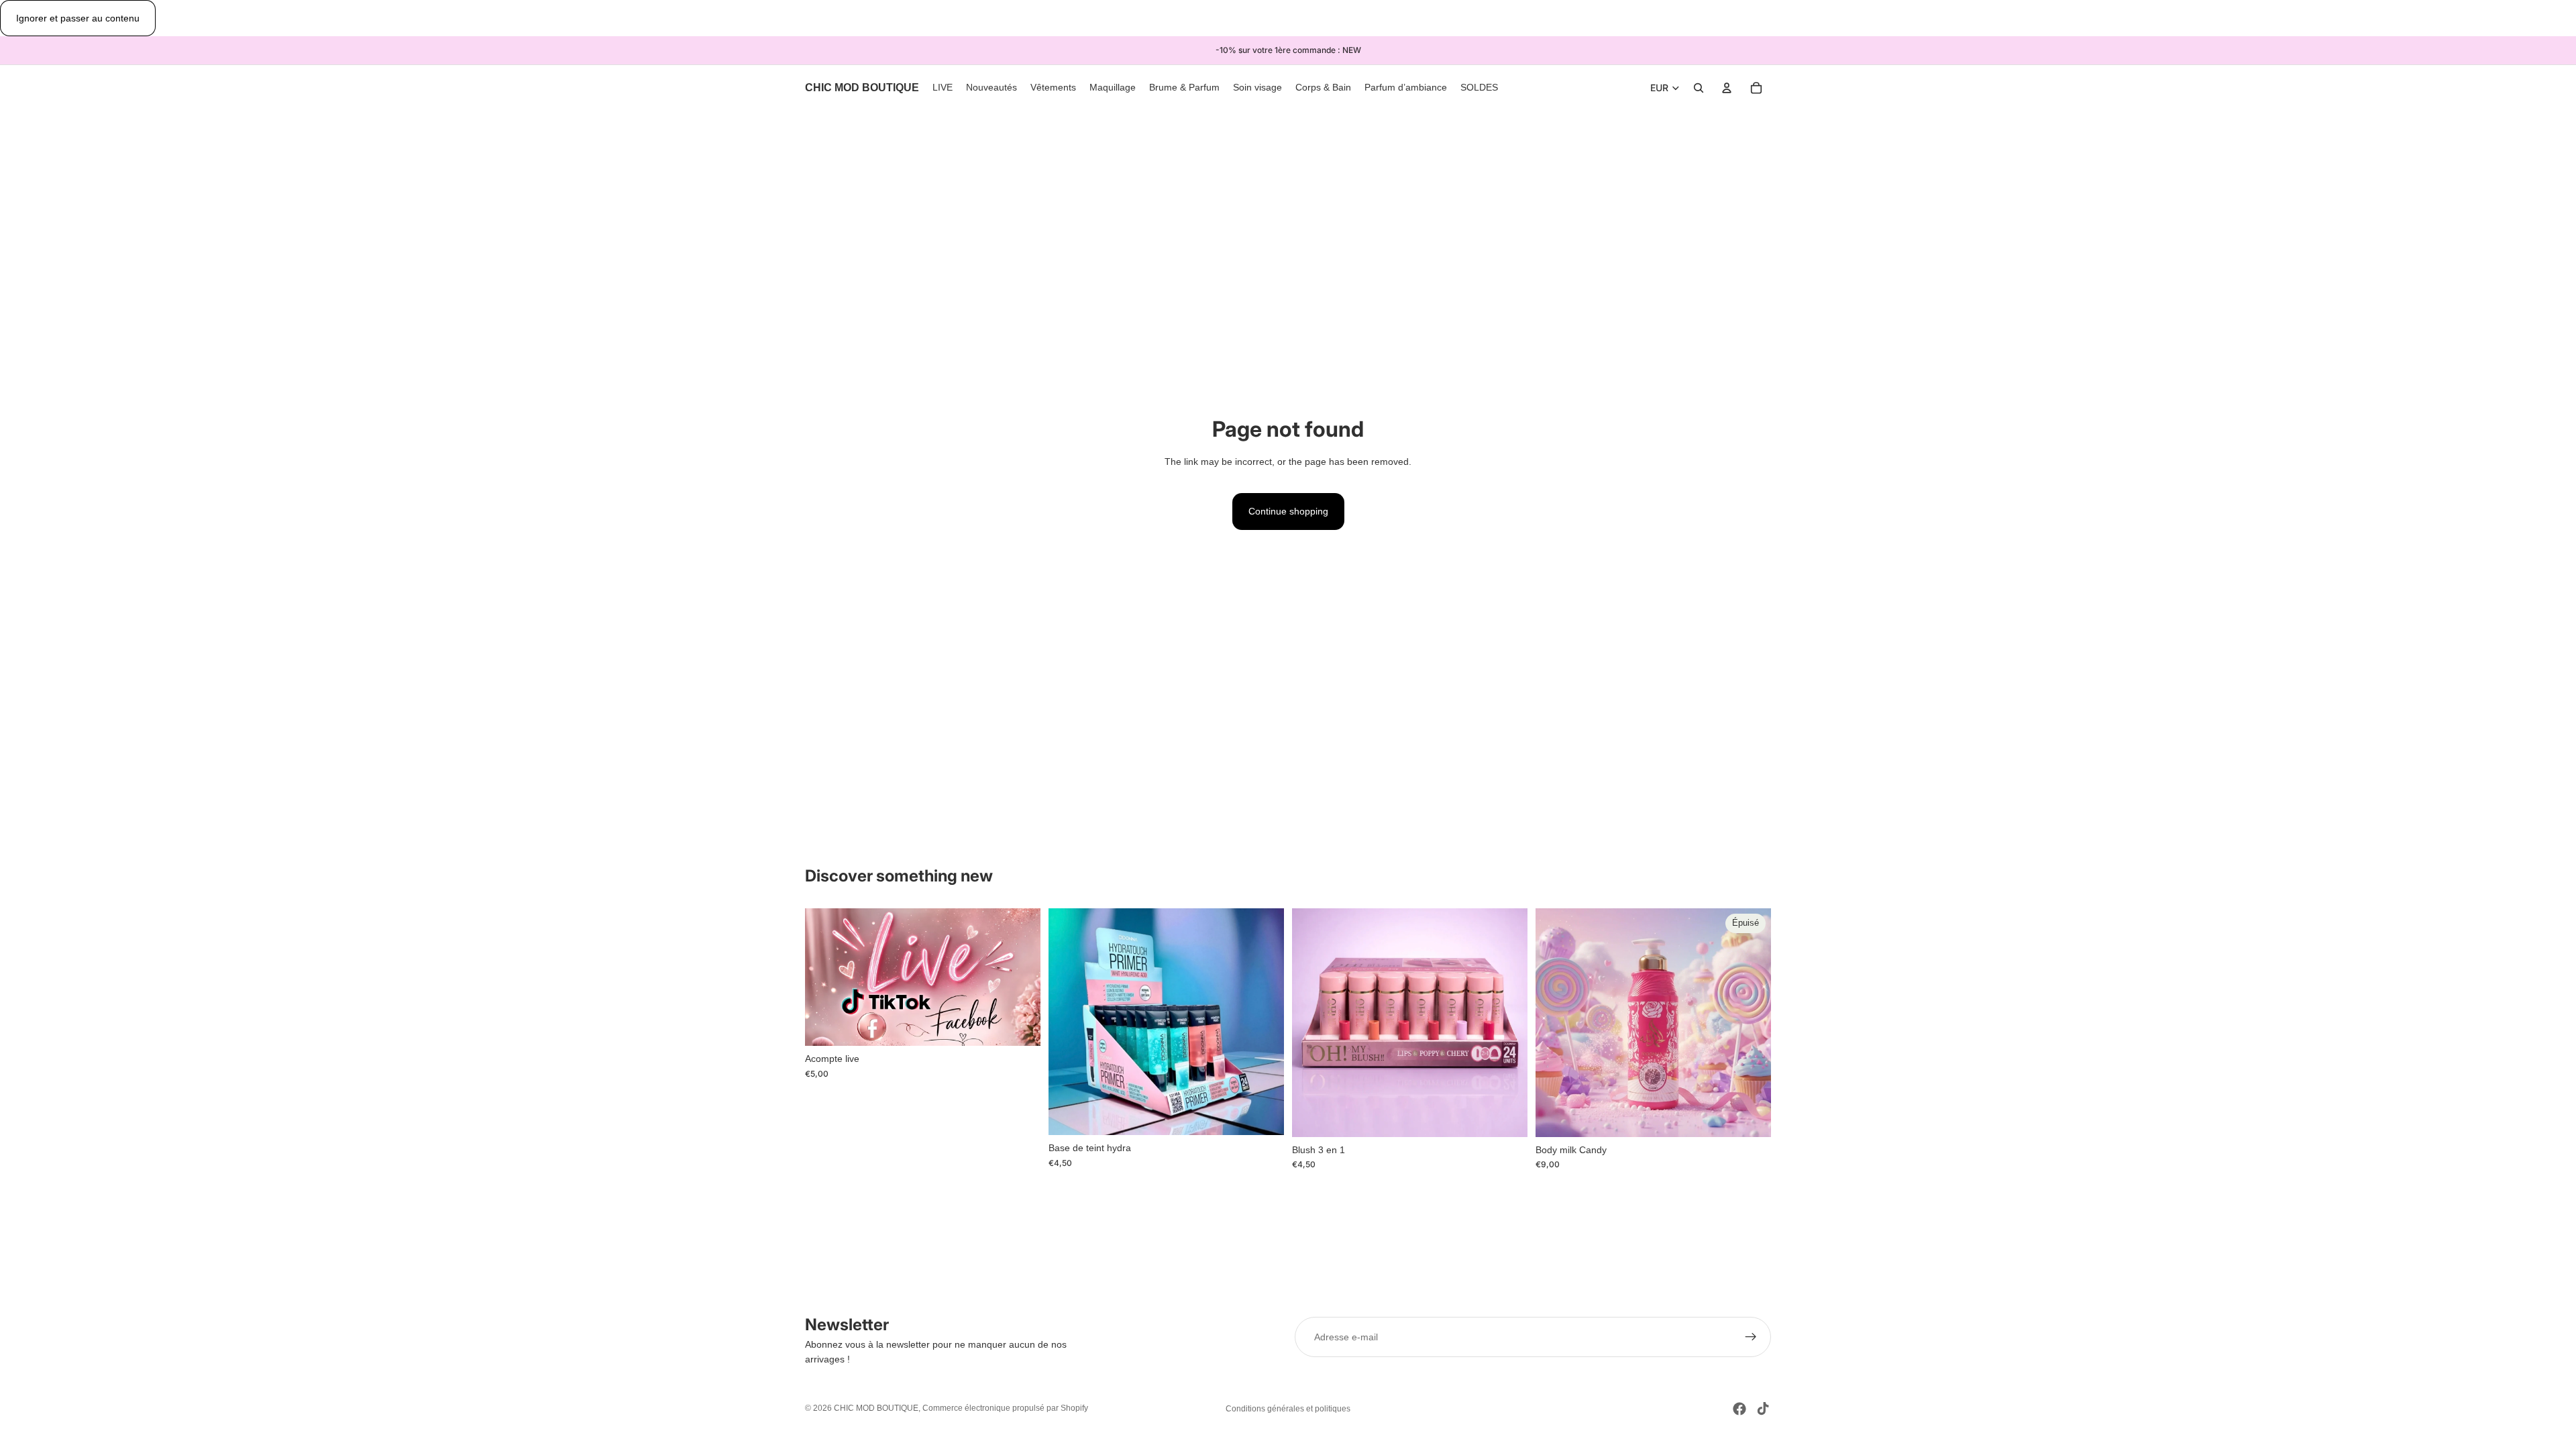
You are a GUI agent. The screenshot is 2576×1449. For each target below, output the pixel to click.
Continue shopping (1288, 511)
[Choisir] (1263, 1114)
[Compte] (1727, 89)
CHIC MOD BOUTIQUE (876, 1408)
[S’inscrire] (1751, 1337)
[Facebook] (1739, 1409)
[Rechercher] (1699, 89)
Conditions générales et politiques (1288, 1409)
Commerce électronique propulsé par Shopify (1005, 1408)
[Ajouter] (1020, 1026)
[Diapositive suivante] (1507, 1022)
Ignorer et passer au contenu (78, 18)
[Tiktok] (1763, 1409)
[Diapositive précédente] (1312, 1022)
